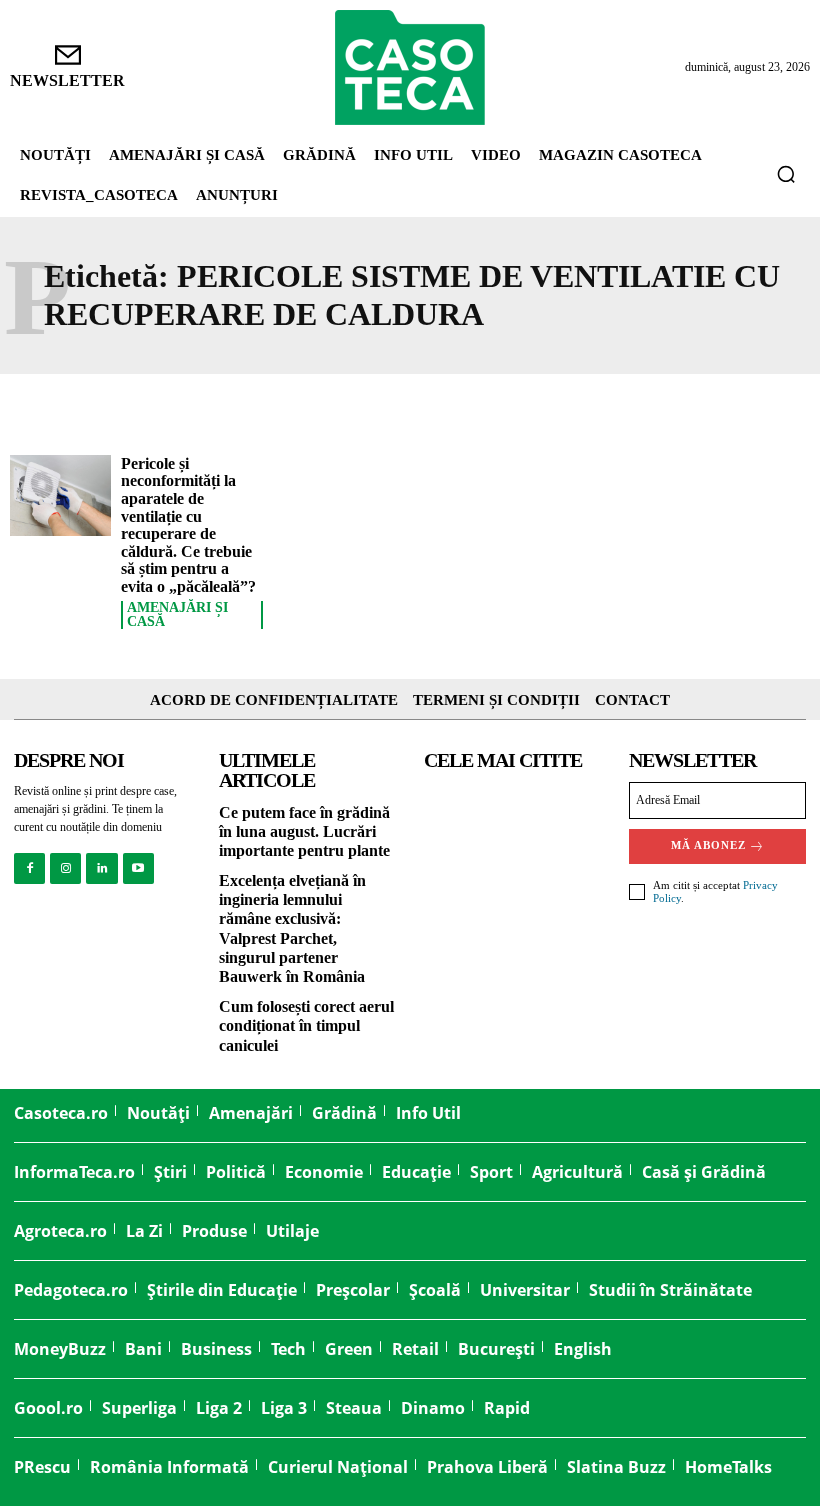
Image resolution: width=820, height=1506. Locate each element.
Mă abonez (708, 845)
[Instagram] (65, 868)
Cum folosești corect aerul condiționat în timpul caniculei (306, 1025)
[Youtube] (138, 868)
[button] (786, 174)
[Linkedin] (101, 868)
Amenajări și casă (177, 615)
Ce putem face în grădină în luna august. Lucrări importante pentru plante (304, 831)
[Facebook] (29, 868)
